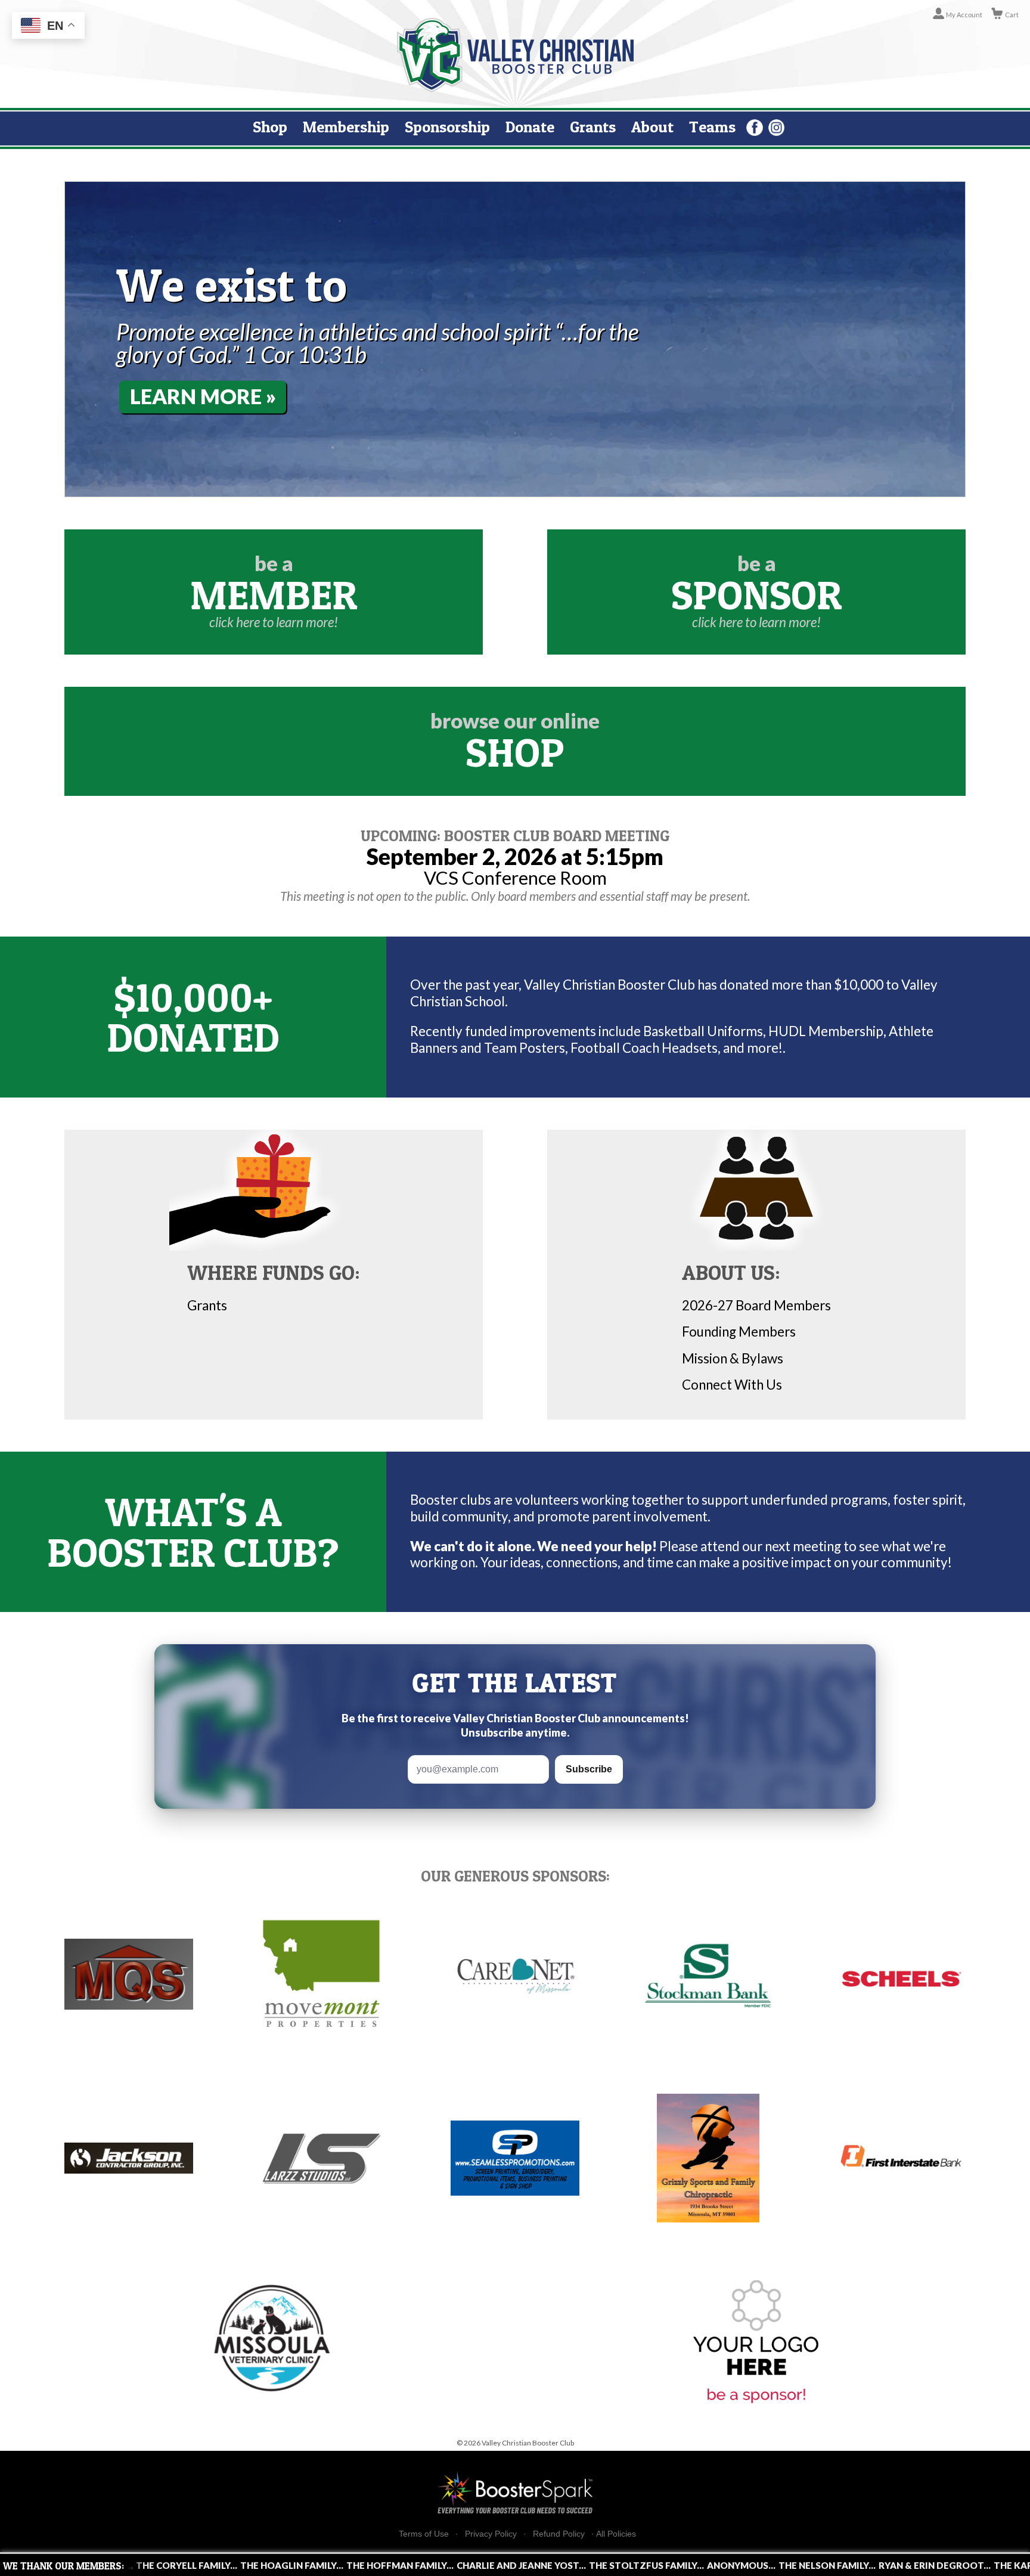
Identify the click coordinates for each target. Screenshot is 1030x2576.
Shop (270, 127)
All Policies (616, 2534)
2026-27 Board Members (756, 1305)
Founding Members (739, 1332)
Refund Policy (559, 2534)
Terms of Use (424, 2534)
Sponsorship (447, 127)
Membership (346, 127)
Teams (712, 127)
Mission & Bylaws (733, 1358)
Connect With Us (732, 1385)
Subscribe (589, 1769)
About (652, 127)
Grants (593, 127)
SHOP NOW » (194, 397)
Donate (530, 127)
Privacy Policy (491, 2534)
